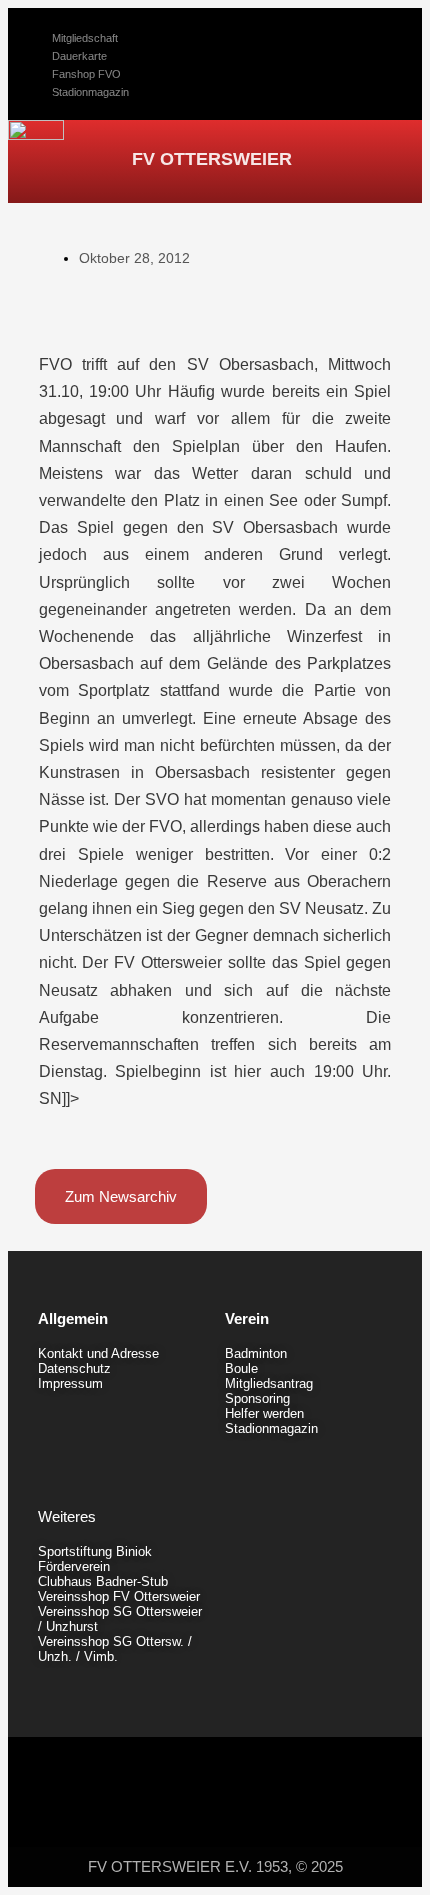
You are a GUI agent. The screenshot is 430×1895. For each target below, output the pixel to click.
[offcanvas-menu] (371, 157)
